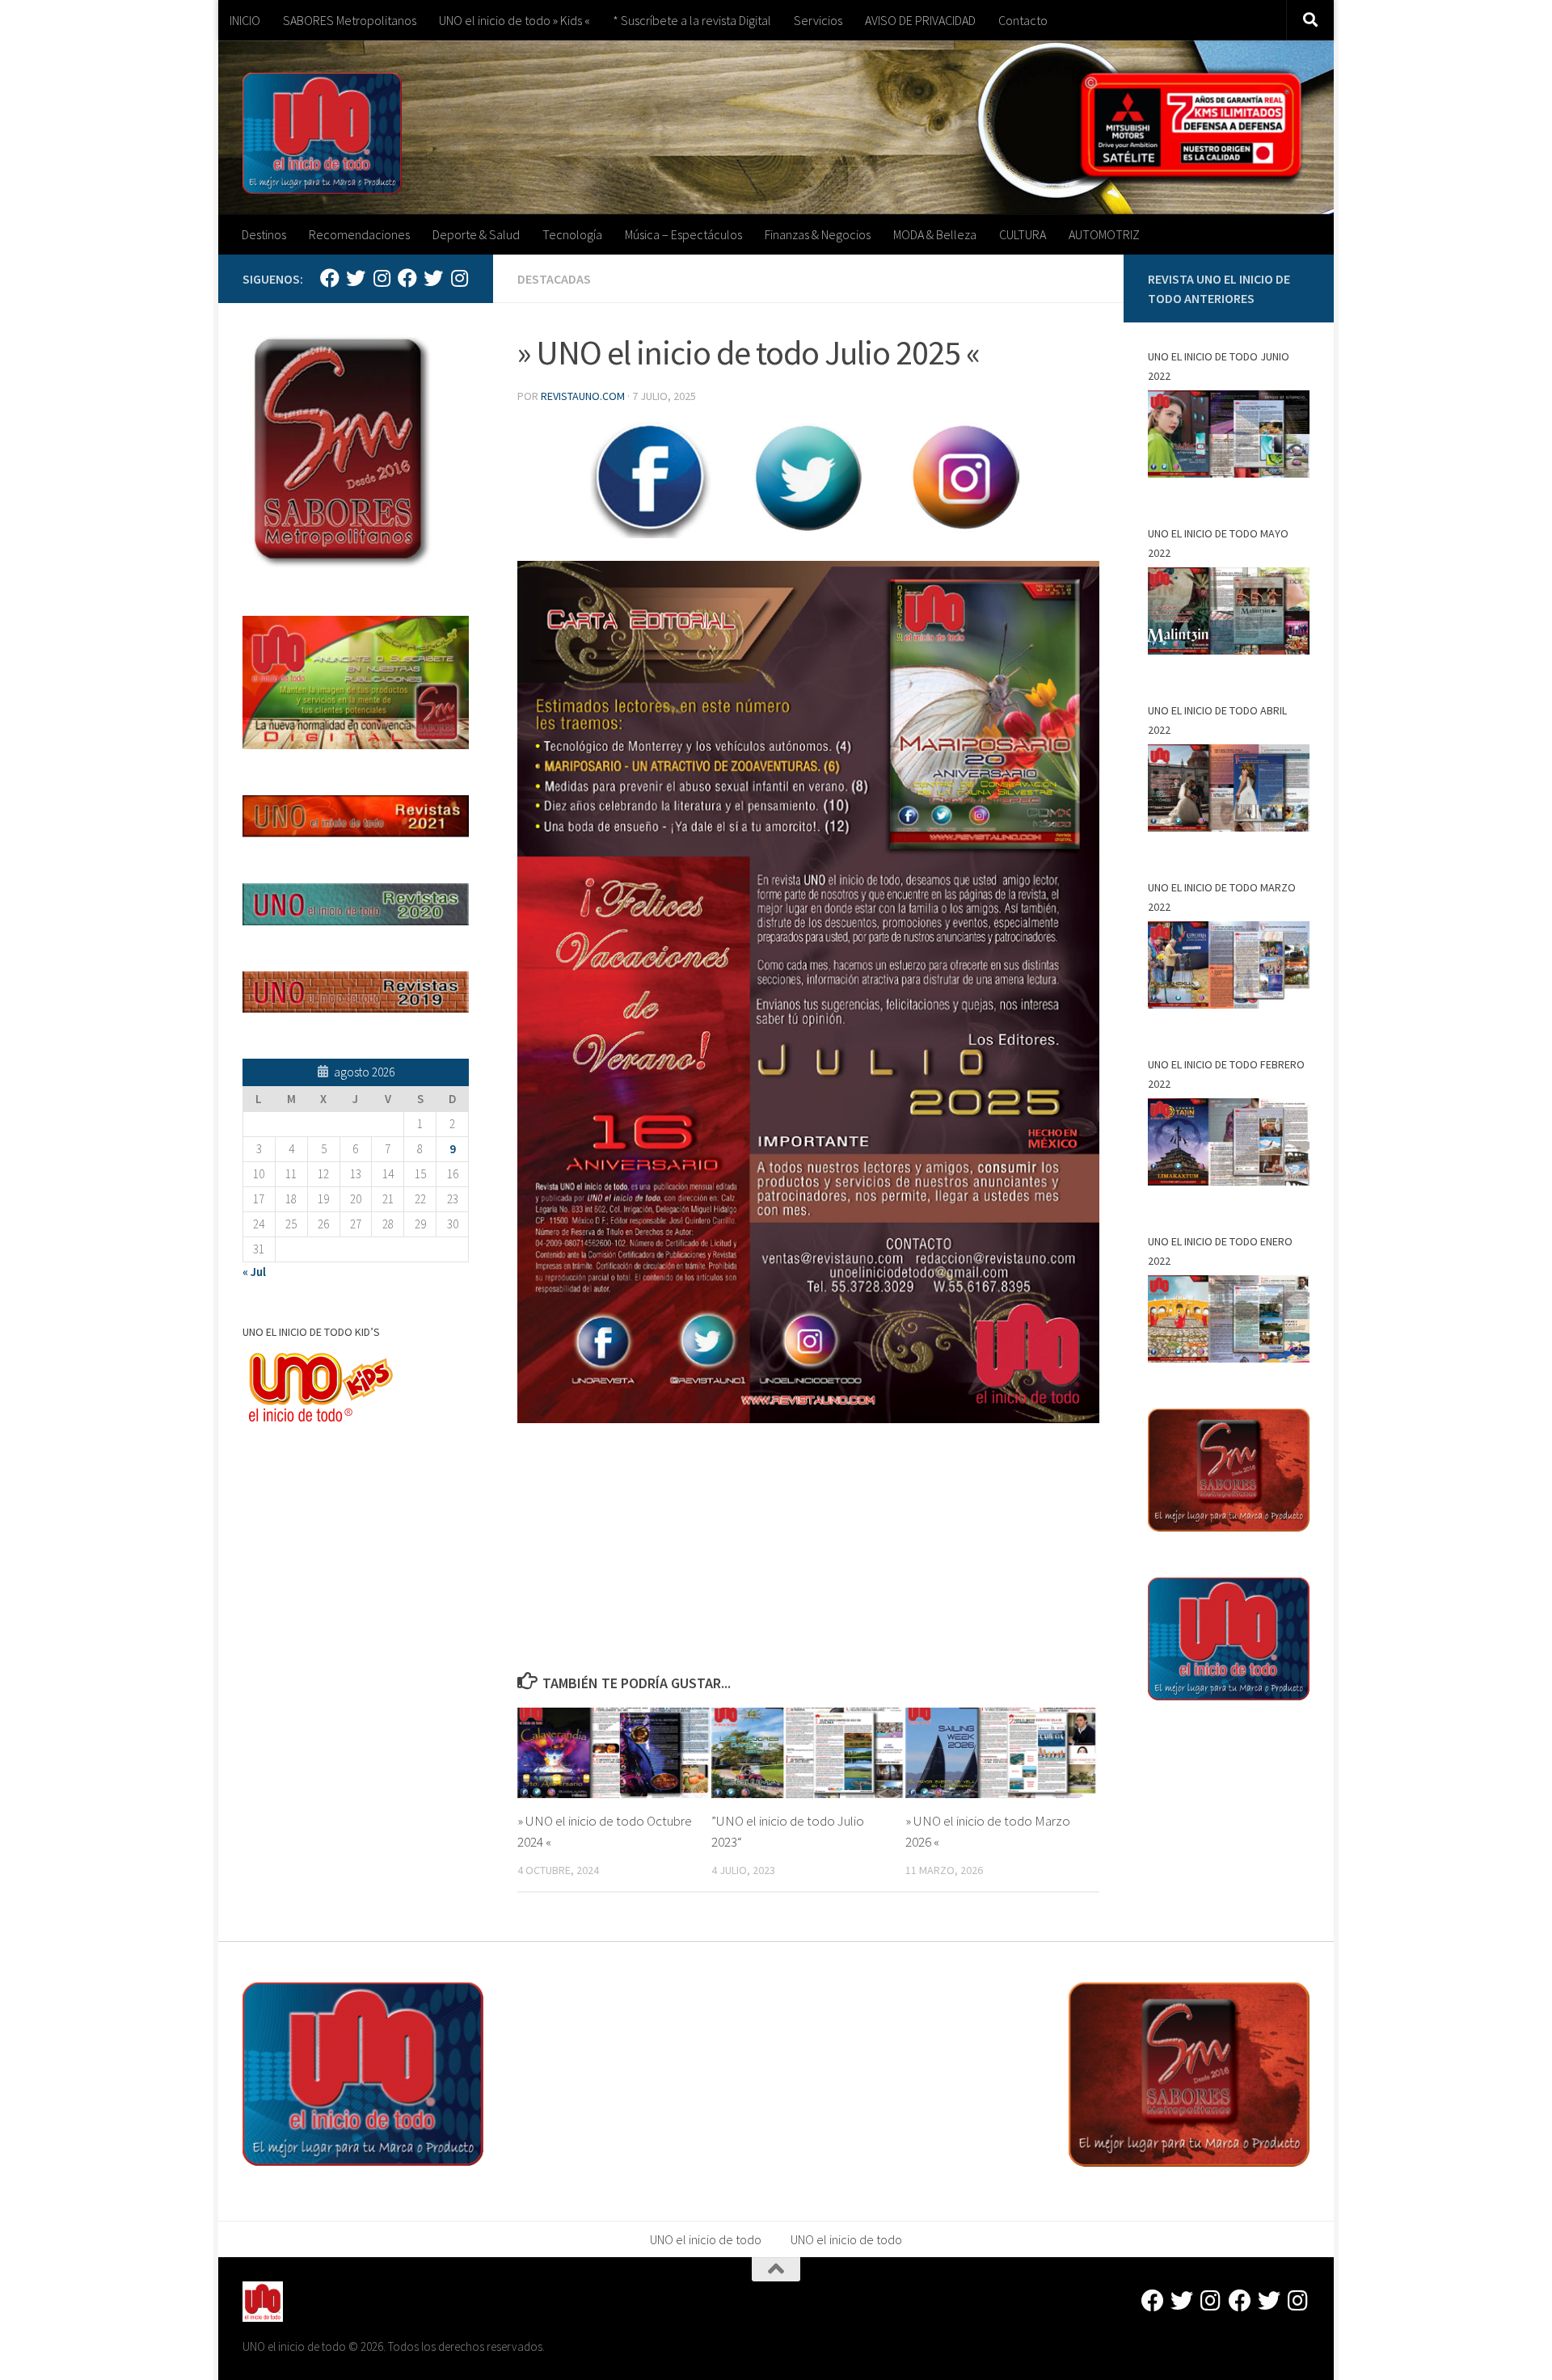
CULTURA (1023, 234)
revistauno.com (583, 396)
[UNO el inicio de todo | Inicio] (322, 133)
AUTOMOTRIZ (1104, 234)
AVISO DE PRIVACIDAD (920, 20)
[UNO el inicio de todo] (356, 278)
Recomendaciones (359, 234)
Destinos (264, 234)
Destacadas (554, 279)
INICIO (245, 20)
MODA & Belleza (935, 234)
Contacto (1023, 20)
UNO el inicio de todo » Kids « (515, 20)
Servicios (818, 20)
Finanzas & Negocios (818, 234)
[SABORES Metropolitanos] (407, 278)
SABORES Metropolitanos (350, 20)
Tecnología (572, 234)
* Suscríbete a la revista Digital (692, 20)
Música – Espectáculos (683, 234)
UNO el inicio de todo (706, 2239)
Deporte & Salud (476, 234)
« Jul (254, 1272)
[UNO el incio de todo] (330, 278)
